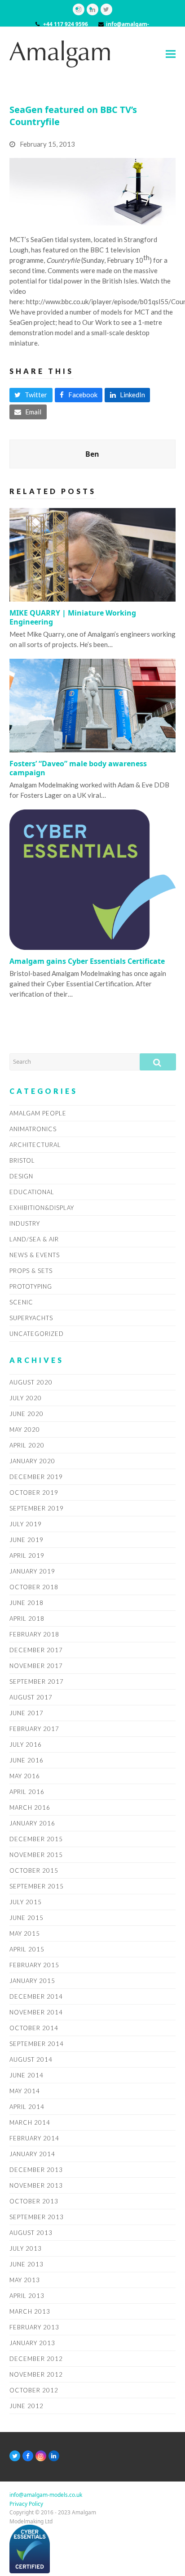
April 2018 (27, 1618)
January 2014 (32, 2154)
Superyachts (31, 1318)
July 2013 (26, 2248)
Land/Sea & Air (34, 1239)
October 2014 (34, 2028)
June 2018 (26, 1603)
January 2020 (32, 1461)
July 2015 (26, 1902)
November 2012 (36, 2374)
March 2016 (30, 1807)
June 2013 (26, 2264)
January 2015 (32, 1981)
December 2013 (36, 2170)
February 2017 (34, 1729)
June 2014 (26, 2075)
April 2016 (27, 1792)
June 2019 (26, 1540)
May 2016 (25, 1776)
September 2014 (37, 2044)
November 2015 (36, 1855)
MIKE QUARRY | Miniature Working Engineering (73, 617)
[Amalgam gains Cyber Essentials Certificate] (93, 879)
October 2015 (34, 1870)
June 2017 (26, 1713)
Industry (25, 1223)
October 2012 (34, 2390)
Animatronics (33, 1129)
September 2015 (37, 1886)
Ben (92, 454)
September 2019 (37, 1508)
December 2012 (36, 2359)
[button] (171, 54)
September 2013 (37, 2217)
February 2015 (34, 1965)
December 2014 (36, 1996)
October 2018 (34, 1587)
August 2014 (31, 2059)
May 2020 (25, 1430)
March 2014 (30, 2122)
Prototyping (31, 1286)
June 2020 (26, 1414)
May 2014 (25, 2091)
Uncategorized (37, 1334)
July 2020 (26, 1398)
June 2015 (26, 1918)
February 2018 (34, 1634)
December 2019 (36, 1477)
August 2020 (31, 1382)
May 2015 (25, 1933)
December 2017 (36, 1650)
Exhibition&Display (42, 1208)
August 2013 (31, 2233)
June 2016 (26, 1760)
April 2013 (27, 2296)
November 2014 (36, 2012)
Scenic (21, 1302)
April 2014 (27, 2107)
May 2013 (25, 2280)
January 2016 (32, 1823)
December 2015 (36, 1839)
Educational (32, 1192)
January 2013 (32, 2343)
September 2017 (37, 1681)
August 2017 (31, 1697)
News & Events (35, 1255)
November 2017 (36, 1666)
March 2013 (30, 2311)
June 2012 (26, 2406)
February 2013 (34, 2327)
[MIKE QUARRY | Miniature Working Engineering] (93, 554)
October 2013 (34, 2201)
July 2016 (26, 1744)
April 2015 (27, 1949)
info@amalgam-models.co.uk (46, 2495)
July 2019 (26, 1524)
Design (21, 1176)
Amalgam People (38, 1113)
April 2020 (27, 1445)
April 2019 (27, 1555)
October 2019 (34, 1493)
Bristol (22, 1160)
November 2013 (36, 2185)
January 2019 (32, 1571)
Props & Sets (31, 1271)
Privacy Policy (26, 2504)
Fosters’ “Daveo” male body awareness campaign (78, 768)
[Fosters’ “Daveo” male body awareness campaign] (93, 705)
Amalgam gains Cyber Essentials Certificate (87, 961)
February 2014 (34, 2138)
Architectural (35, 1145)
